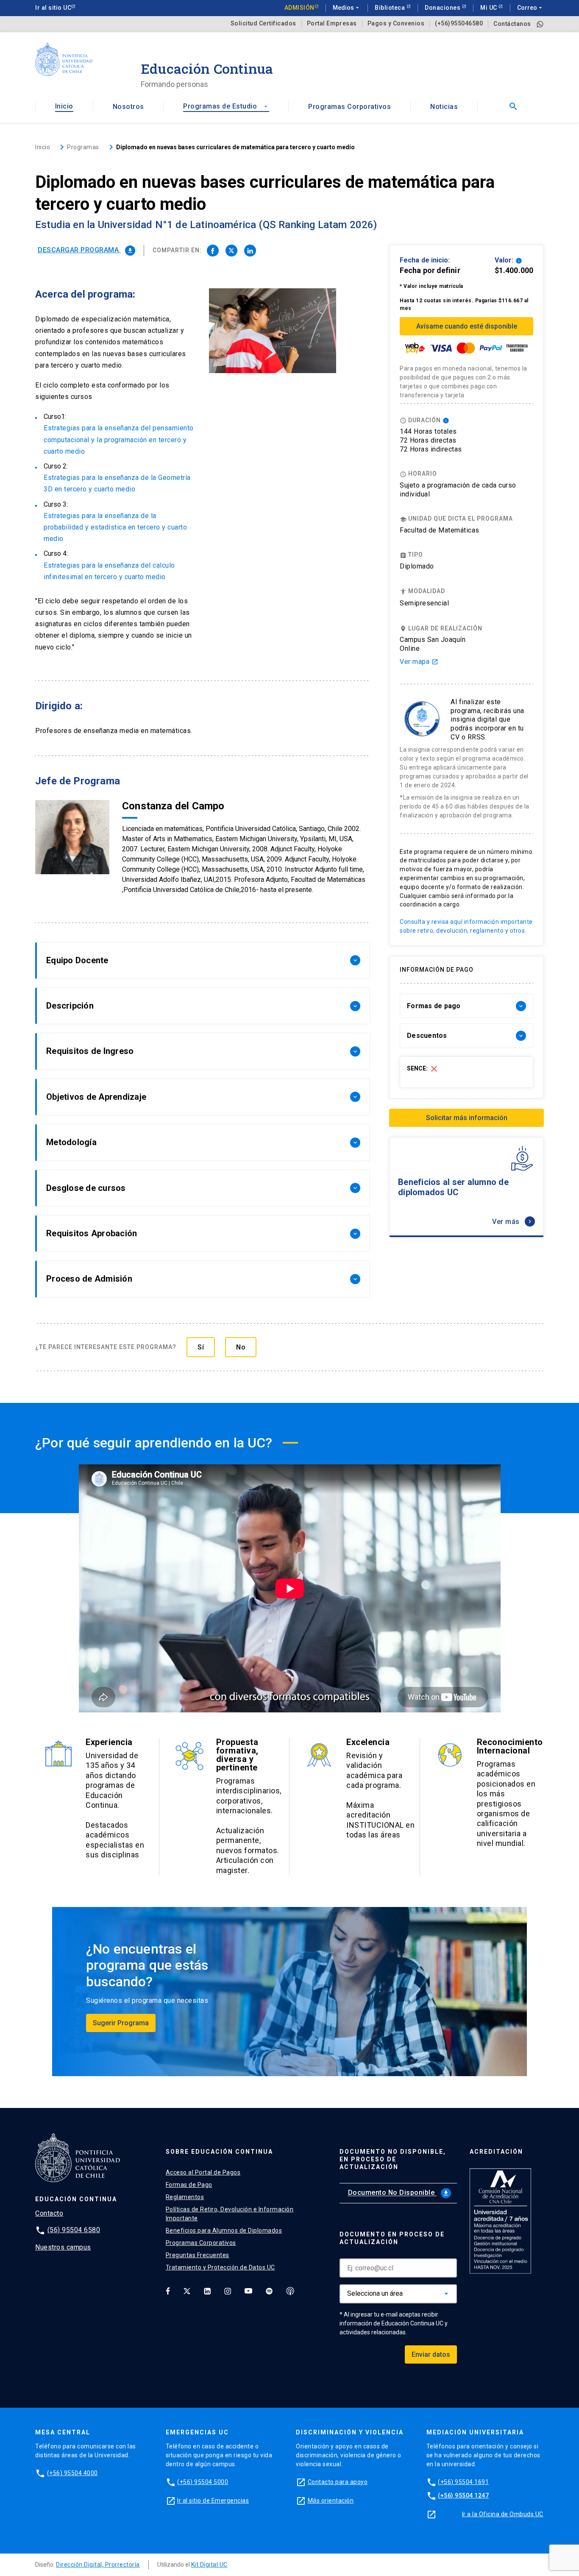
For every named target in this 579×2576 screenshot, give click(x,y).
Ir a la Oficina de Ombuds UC (503, 2514)
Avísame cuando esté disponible (467, 326)
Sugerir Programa (121, 2023)
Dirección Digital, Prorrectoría (98, 2565)
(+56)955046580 (459, 24)
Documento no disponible (399, 2193)
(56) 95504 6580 (74, 2230)
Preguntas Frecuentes (198, 2255)
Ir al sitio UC (53, 8)
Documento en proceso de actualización (392, 2238)
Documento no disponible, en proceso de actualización (393, 2159)
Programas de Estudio (226, 106)
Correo (530, 8)
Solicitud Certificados (263, 24)
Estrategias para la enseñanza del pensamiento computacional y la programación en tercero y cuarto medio (119, 439)
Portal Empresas (332, 24)
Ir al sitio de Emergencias (213, 2501)
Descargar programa (86, 250)
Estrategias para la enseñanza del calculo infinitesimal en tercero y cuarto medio (109, 571)
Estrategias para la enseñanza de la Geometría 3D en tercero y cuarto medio (117, 483)
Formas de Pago (189, 2185)
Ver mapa (419, 662)
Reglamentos (185, 2197)
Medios (347, 8)
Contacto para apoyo (338, 2482)
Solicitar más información (467, 1118)
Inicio (64, 106)
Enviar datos (431, 2354)
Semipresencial (424, 603)
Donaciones (443, 8)
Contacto (49, 2213)
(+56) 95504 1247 (463, 2495)
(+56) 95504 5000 (203, 2482)
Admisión (299, 8)
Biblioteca (391, 8)
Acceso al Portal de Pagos (203, 2172)
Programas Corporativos (349, 107)
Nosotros (128, 107)
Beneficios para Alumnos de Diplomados (224, 2230)
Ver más (513, 1222)
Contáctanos (512, 24)
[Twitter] (187, 2291)
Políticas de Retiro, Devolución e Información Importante (230, 2214)
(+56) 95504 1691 (463, 2482)
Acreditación (496, 2152)
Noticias (444, 107)
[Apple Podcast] (290, 2291)
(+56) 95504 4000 (72, 2473)
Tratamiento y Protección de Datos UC (220, 2267)
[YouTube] (248, 2291)
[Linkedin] (207, 2291)
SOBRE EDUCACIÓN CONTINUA (219, 2152)
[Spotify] (269, 2291)
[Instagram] (228, 2291)
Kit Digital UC (209, 2565)
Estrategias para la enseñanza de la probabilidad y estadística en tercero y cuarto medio (115, 527)
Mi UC (489, 8)
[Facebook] (168, 2291)
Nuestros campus (63, 2247)
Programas (83, 147)
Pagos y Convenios (396, 24)
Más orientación (331, 2501)
